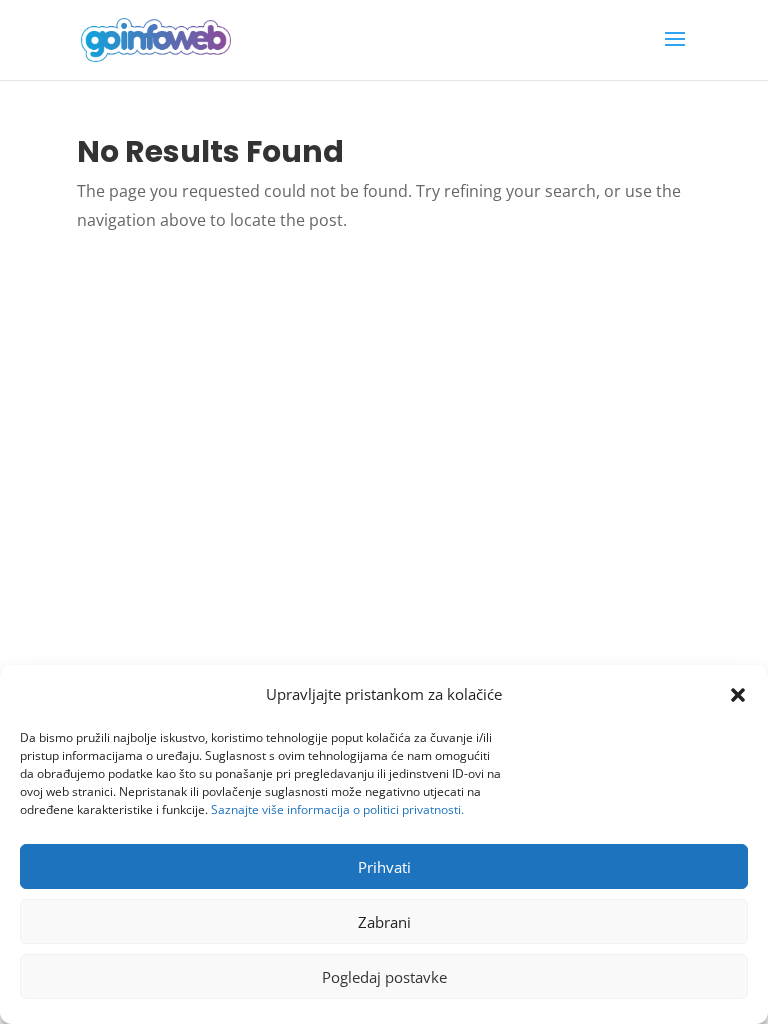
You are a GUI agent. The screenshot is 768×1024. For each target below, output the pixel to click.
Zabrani (384, 922)
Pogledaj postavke (384, 977)
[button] (738, 695)
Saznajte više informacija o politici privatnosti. (337, 809)
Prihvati (384, 867)
